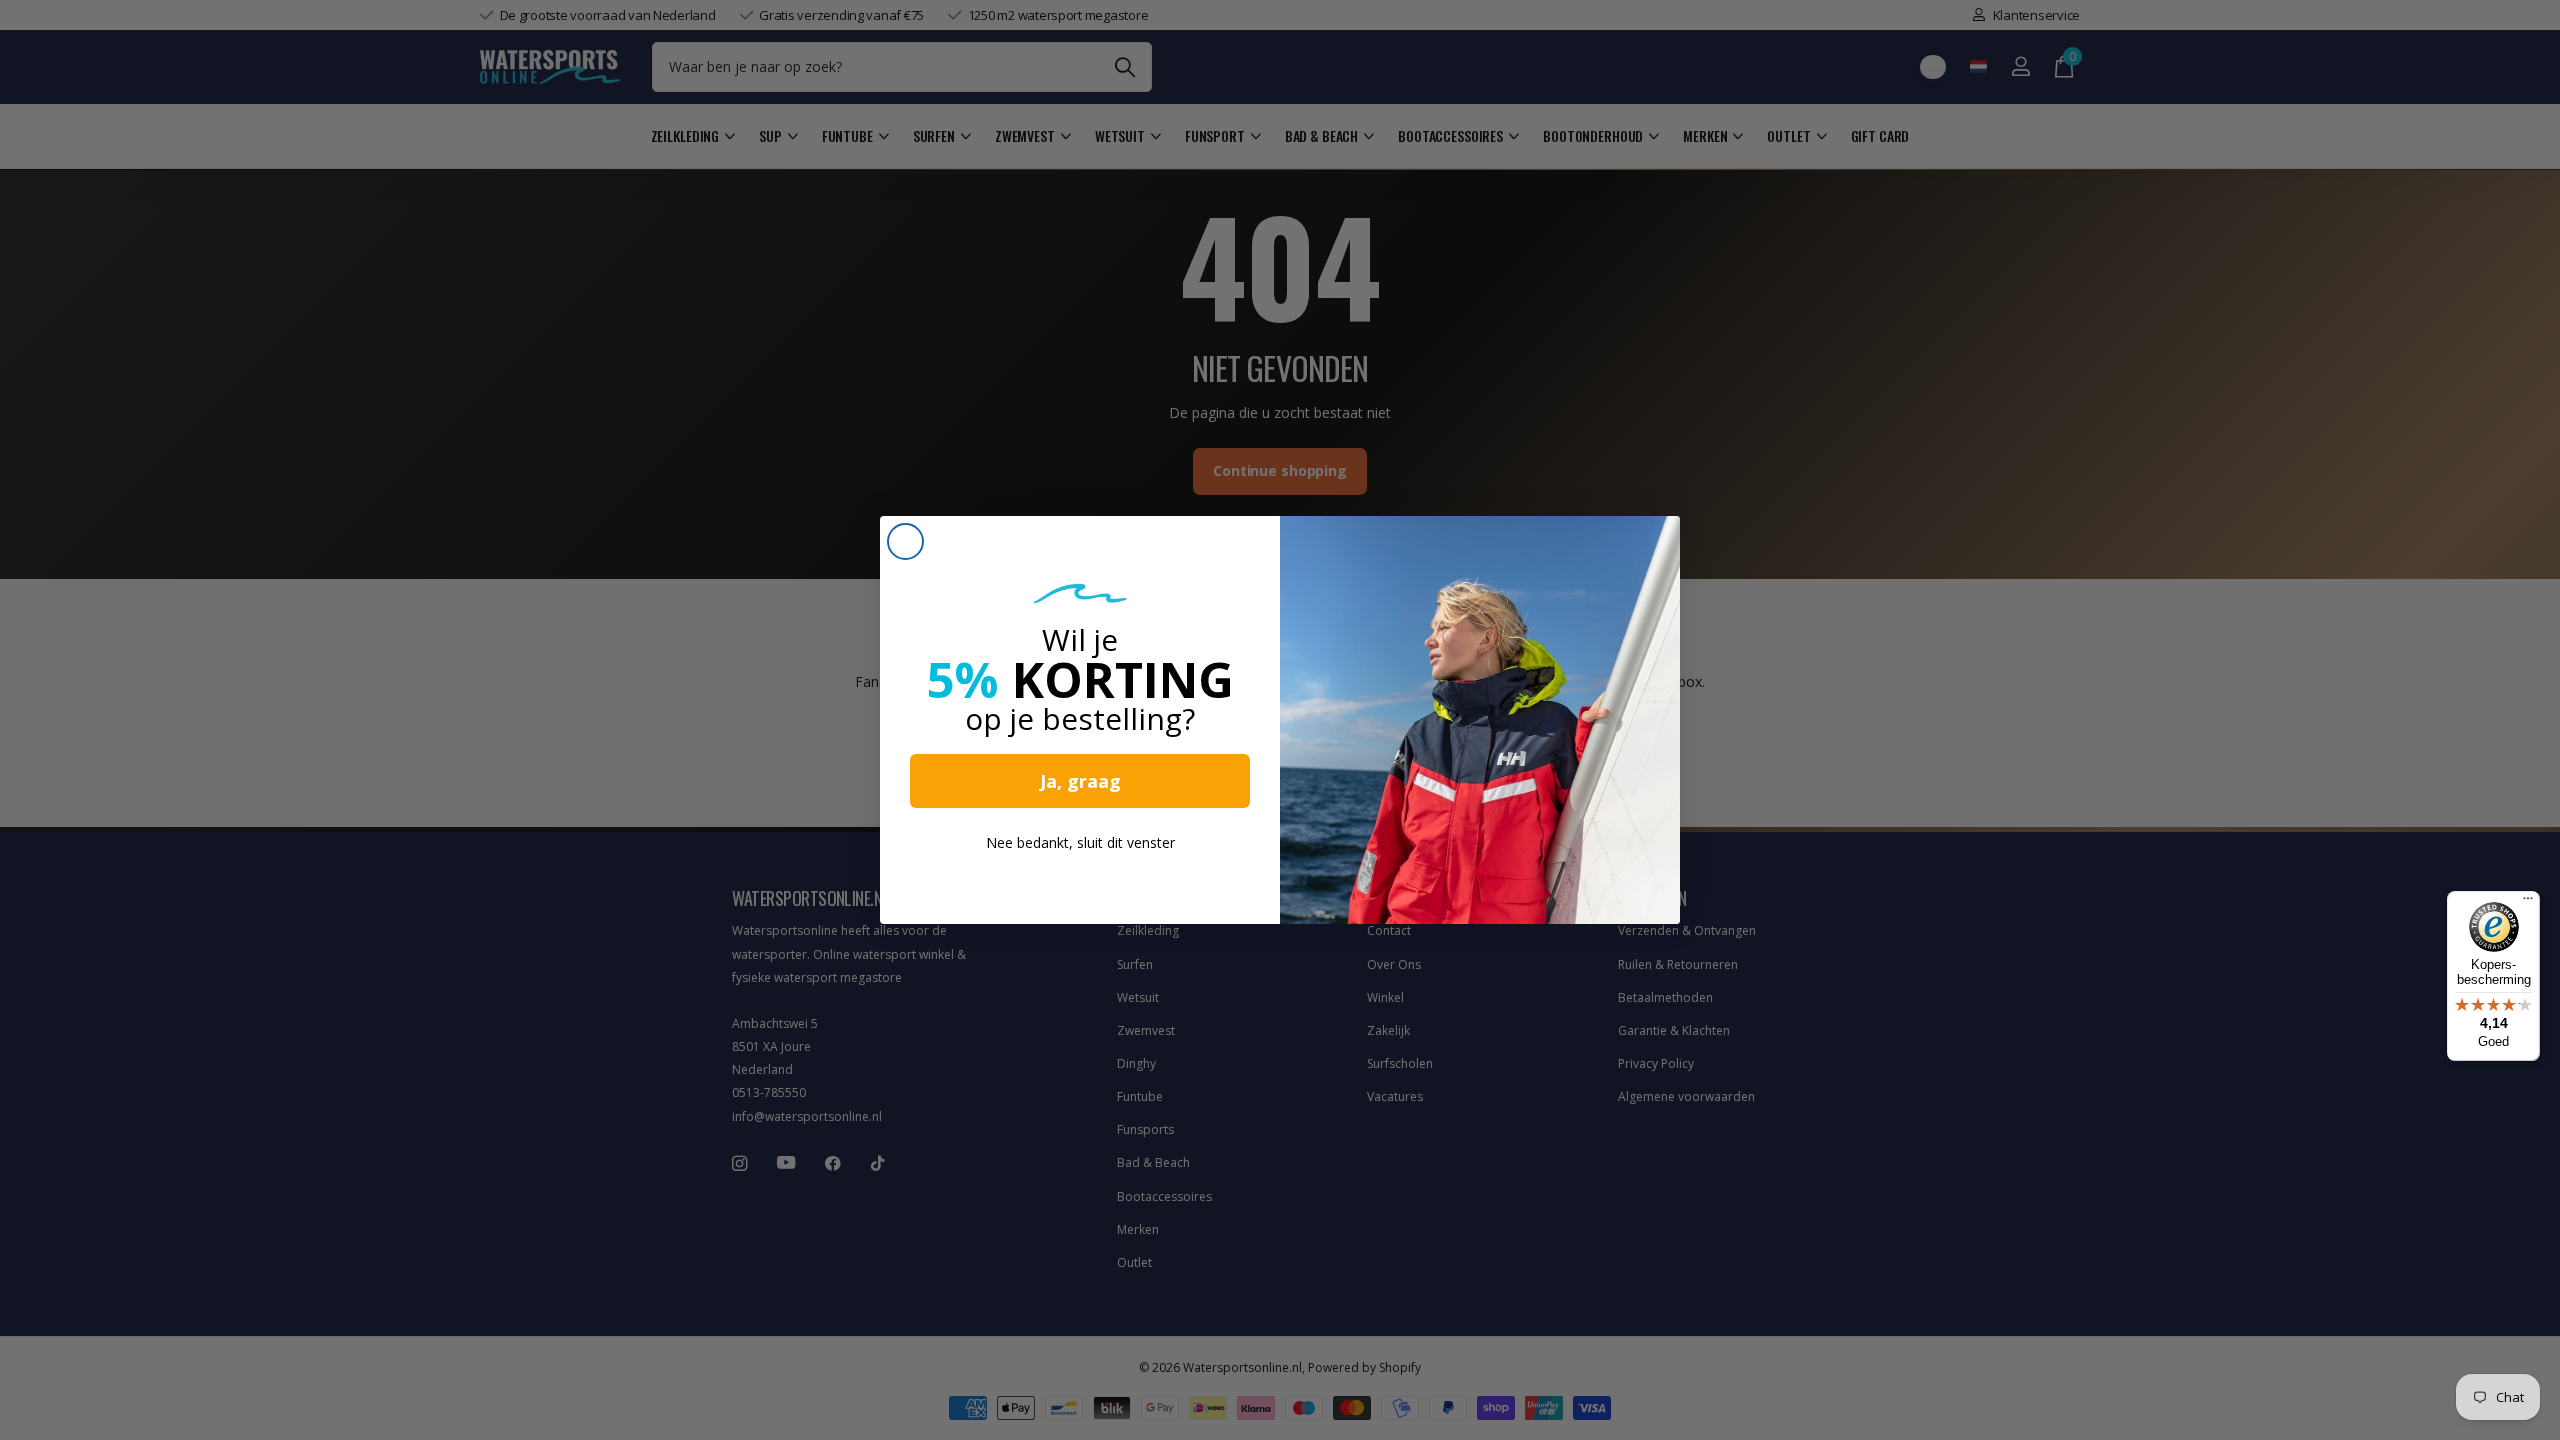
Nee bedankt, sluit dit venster (1080, 842)
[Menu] (2528, 903)
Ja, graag (1080, 781)
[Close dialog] (905, 541)
